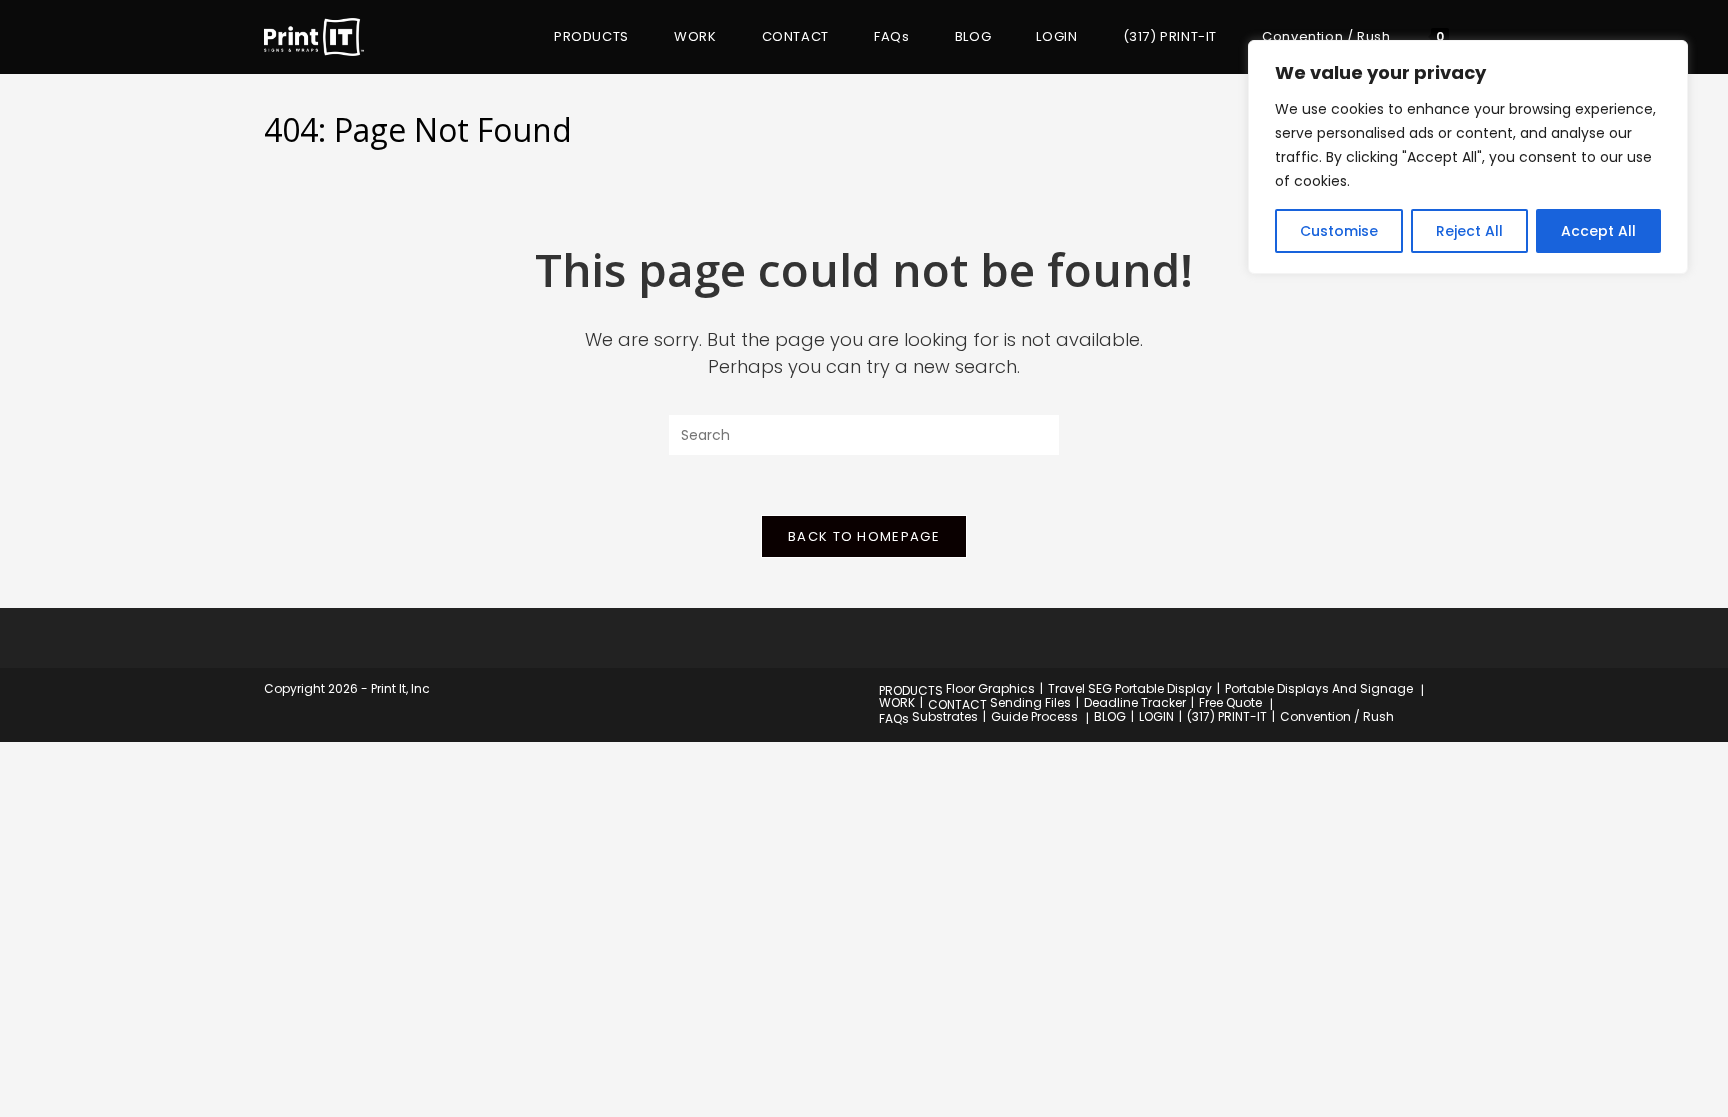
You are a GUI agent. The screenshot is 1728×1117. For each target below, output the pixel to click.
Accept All (1598, 231)
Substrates (945, 716)
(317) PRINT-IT (1227, 716)
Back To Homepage (864, 536)
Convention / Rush (1337, 716)
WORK (897, 702)
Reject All (1469, 231)
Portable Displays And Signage (1319, 688)
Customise (1339, 231)
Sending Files (1030, 702)
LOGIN (1156, 716)
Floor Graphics (990, 688)
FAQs (894, 718)
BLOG (1110, 716)
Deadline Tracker (1135, 702)
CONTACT (957, 704)
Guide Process (1034, 716)
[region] (1468, 157)
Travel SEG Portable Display (1130, 688)
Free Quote (1230, 702)
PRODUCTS (911, 690)
